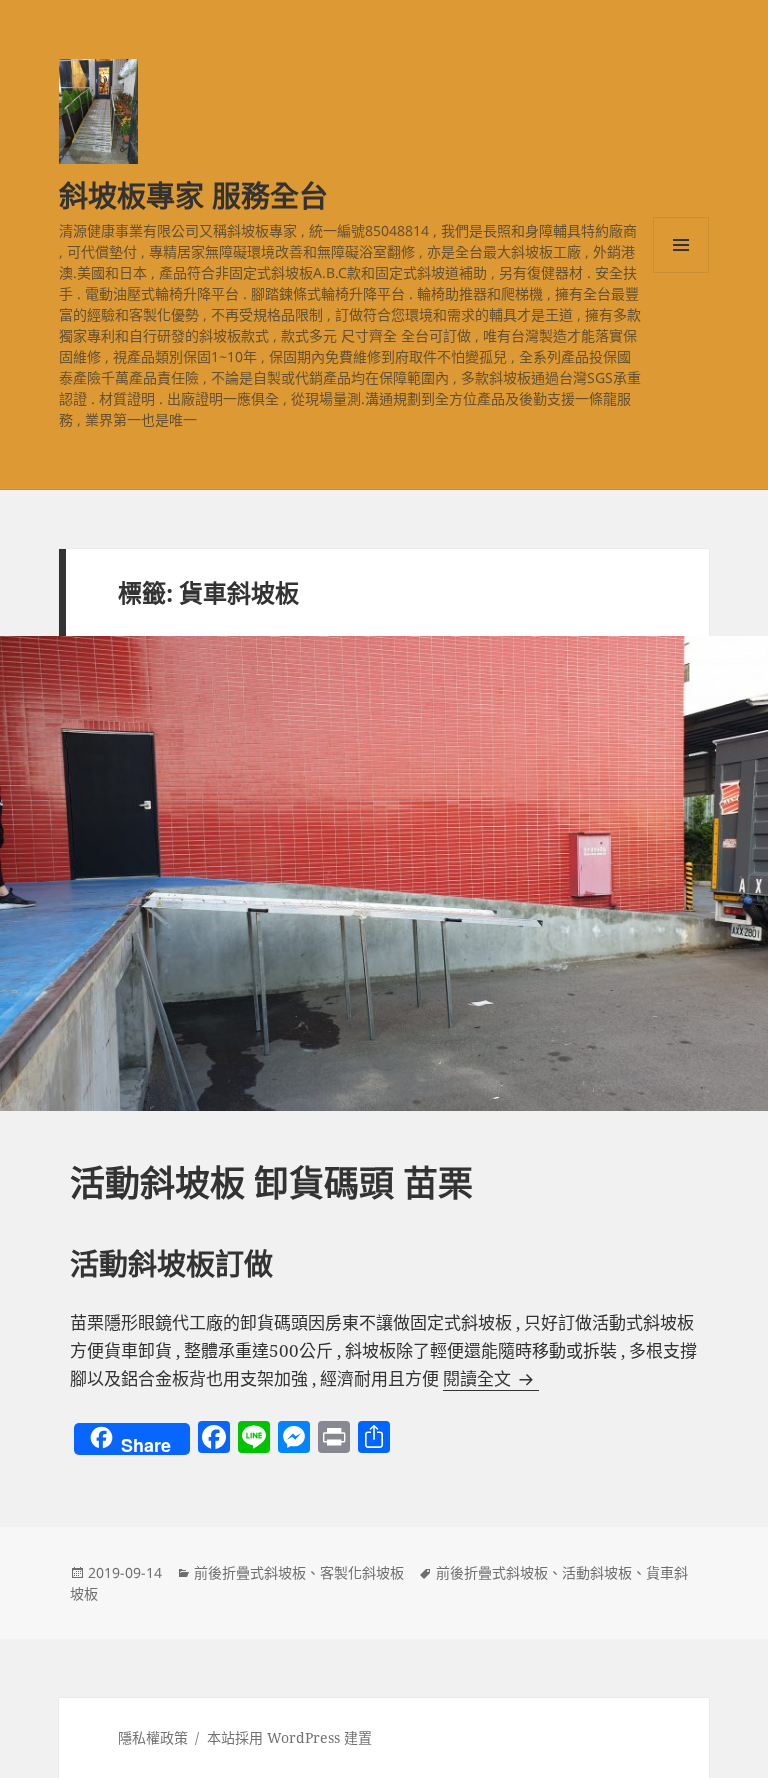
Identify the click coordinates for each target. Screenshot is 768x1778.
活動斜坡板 (597, 1572)
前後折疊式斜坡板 (250, 1572)
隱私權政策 (153, 1737)
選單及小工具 (681, 245)
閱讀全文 (491, 1378)
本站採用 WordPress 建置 (289, 1737)
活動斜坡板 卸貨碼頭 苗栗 (271, 1182)
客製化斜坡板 (362, 1572)
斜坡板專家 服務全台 (193, 195)
